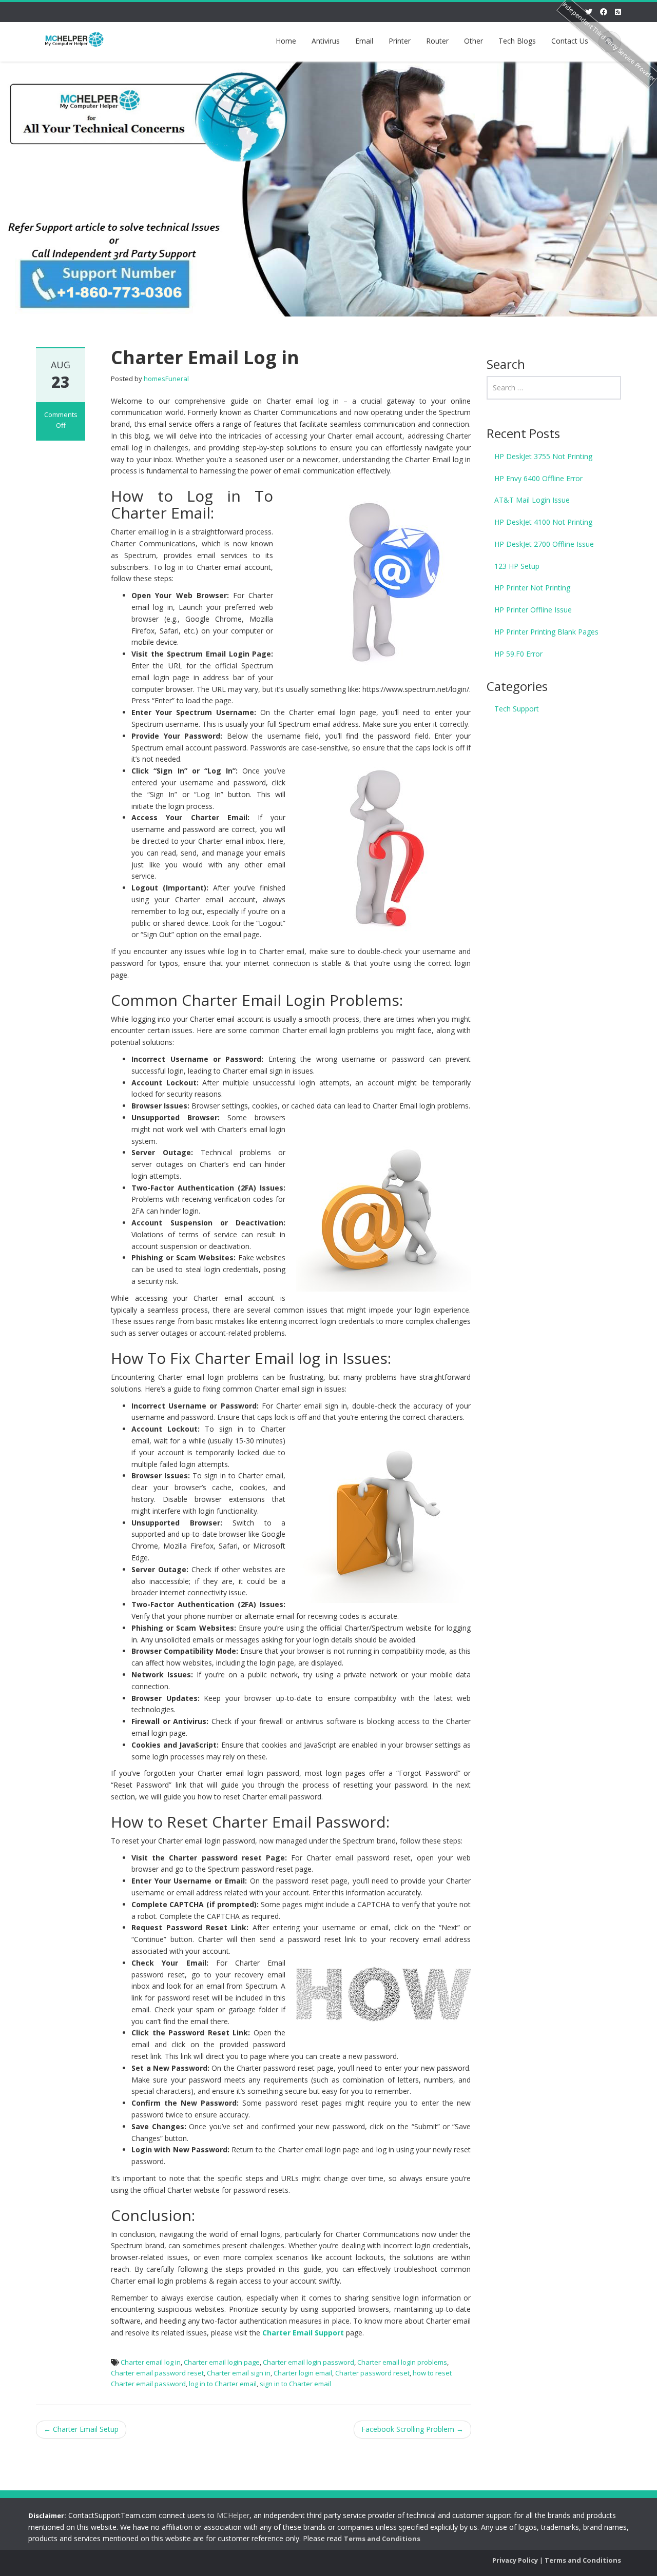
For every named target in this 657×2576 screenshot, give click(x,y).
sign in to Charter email (295, 2384)
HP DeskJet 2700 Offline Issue (544, 544)
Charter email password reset (157, 2373)
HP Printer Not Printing (532, 588)
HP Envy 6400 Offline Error (538, 478)
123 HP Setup (517, 566)
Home (286, 41)
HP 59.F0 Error (518, 654)
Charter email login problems (402, 2362)
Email (364, 41)
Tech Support (517, 709)
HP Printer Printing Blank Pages (546, 632)
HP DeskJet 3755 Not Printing (543, 456)
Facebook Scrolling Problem (412, 2429)
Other (474, 41)
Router (437, 41)
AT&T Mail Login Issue (532, 500)
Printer (400, 41)
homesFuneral (166, 379)
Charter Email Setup (81, 2429)
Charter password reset (372, 2373)
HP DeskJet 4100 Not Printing (543, 522)
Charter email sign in (239, 2373)
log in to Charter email (223, 2384)
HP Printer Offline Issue (533, 610)
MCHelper (233, 2515)
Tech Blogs (517, 41)
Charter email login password (308, 2362)
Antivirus (326, 41)
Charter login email (303, 2373)
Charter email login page (222, 2362)
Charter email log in (151, 2362)
